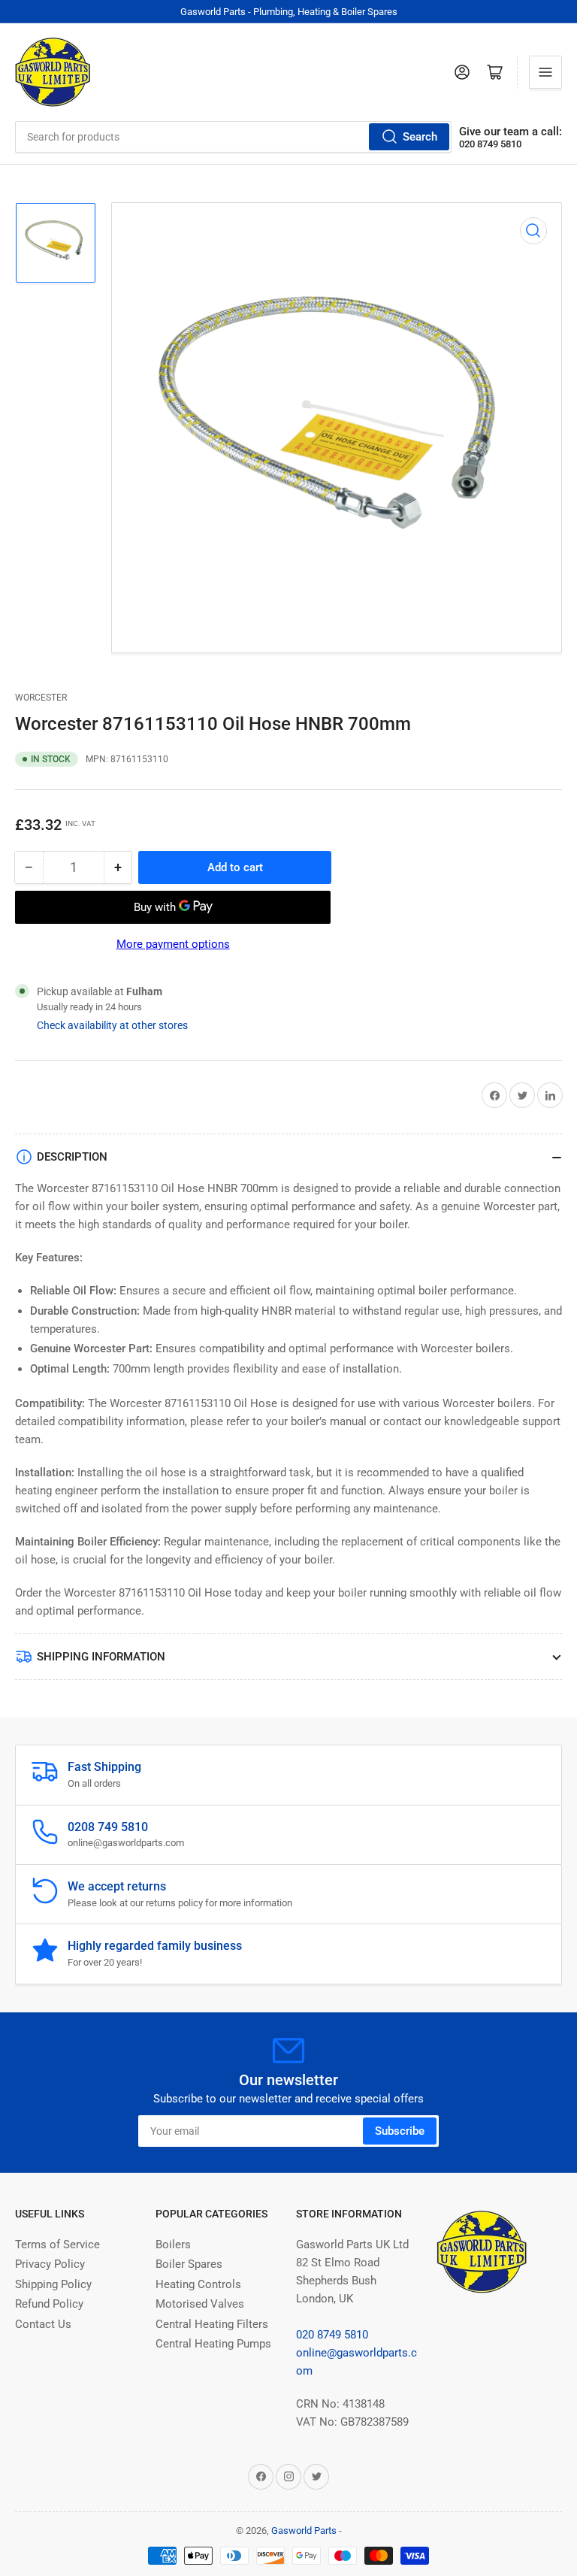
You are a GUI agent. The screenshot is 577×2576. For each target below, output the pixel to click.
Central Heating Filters (212, 2324)
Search (420, 137)
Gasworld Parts (304, 2531)
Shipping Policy (53, 2284)
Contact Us (43, 2324)
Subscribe (400, 2131)
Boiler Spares (189, 2264)
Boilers (173, 2245)
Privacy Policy (50, 2264)
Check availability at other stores (112, 1025)
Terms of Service (57, 2245)
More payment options (173, 944)
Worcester (41, 698)
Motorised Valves (200, 2304)
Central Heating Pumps (213, 2344)
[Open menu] (545, 72)
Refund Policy (49, 2304)
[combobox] (233, 137)
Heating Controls (198, 2284)
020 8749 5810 (332, 2335)
